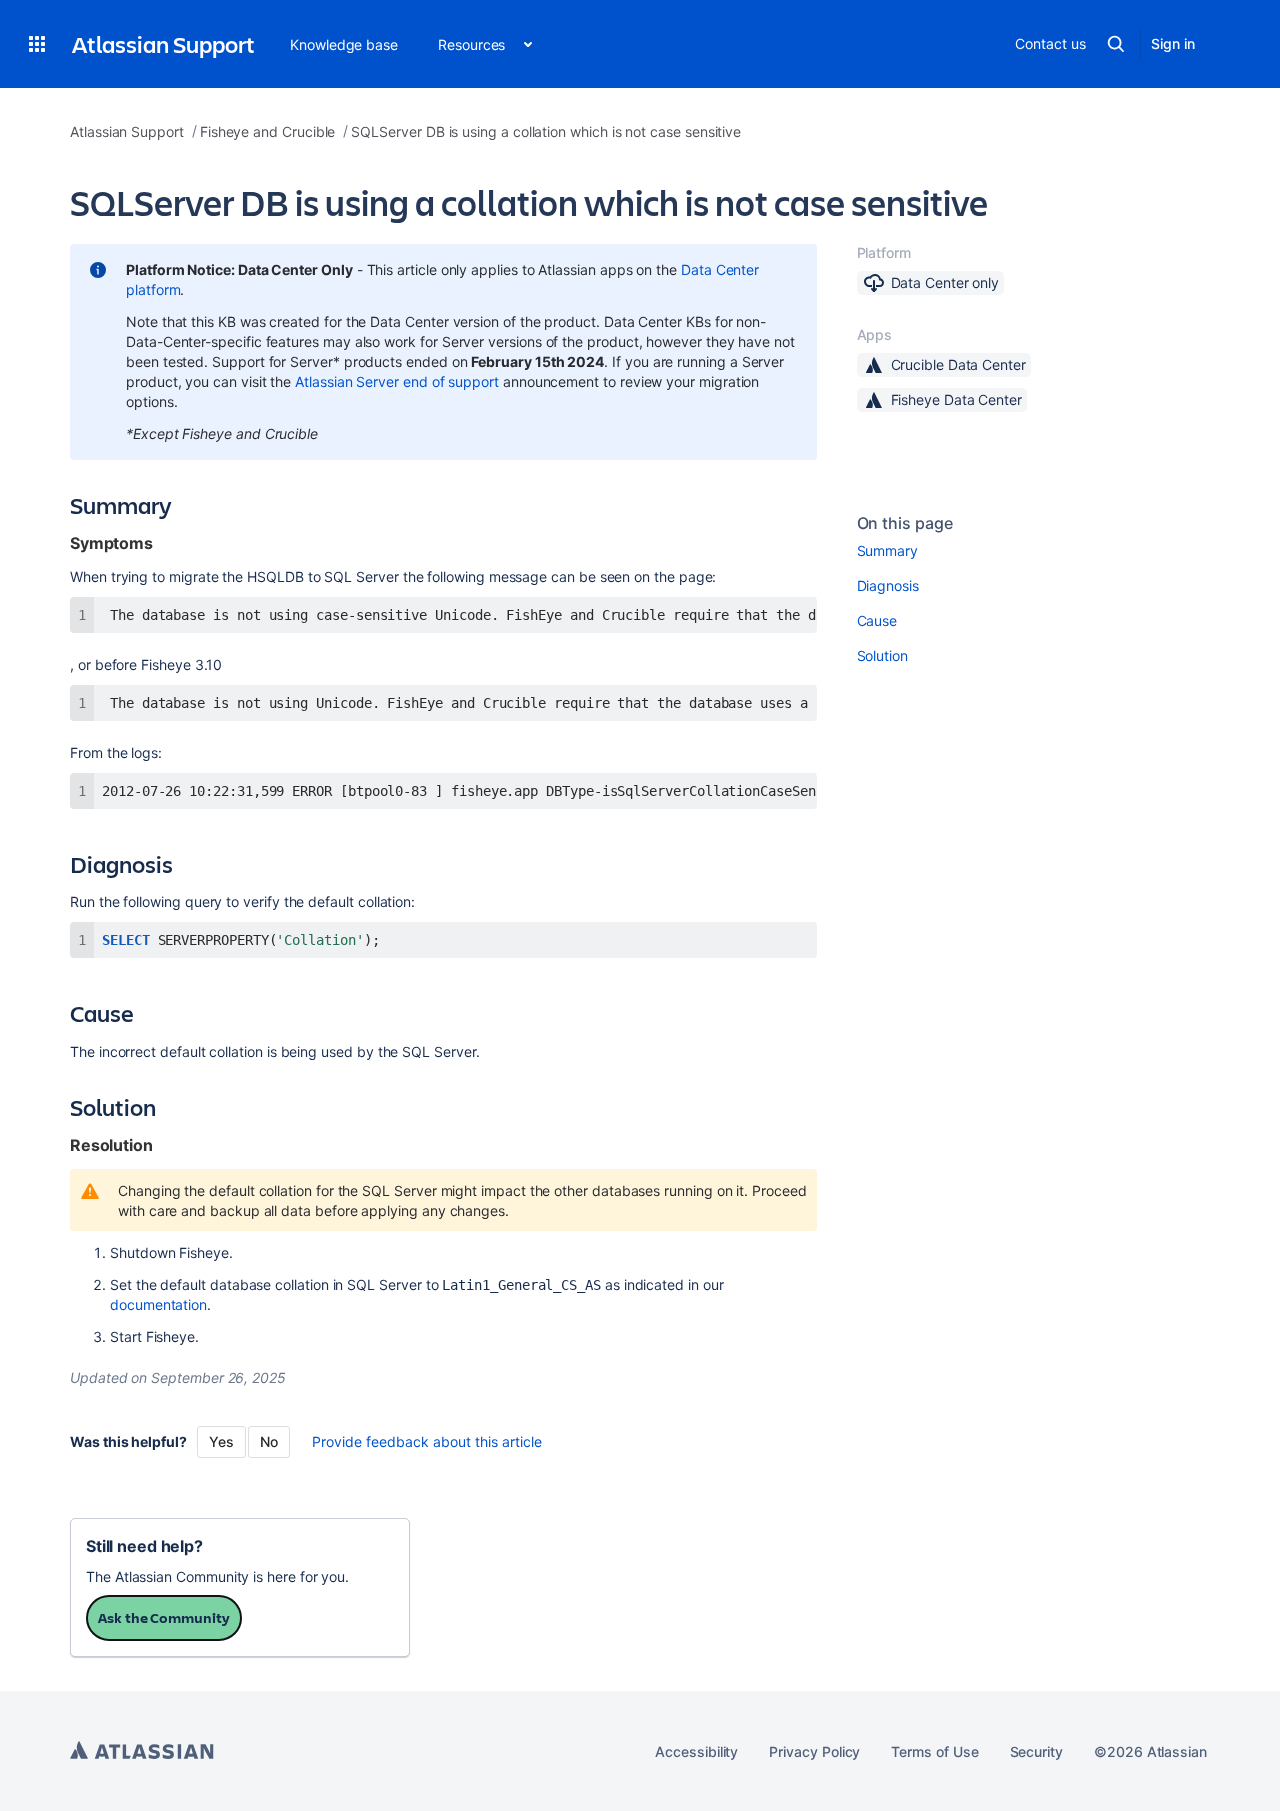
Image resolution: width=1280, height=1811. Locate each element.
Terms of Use (934, 1751)
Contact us (1050, 43)
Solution (882, 655)
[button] (37, 44)
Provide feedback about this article (427, 1441)
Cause (877, 620)
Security (1036, 1751)
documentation (158, 1304)
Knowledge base (344, 44)
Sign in (1173, 43)
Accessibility (696, 1751)
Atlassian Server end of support (397, 381)
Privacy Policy (814, 1751)
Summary (888, 550)
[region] (443, 615)
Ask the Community (164, 1617)
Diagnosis (888, 585)
